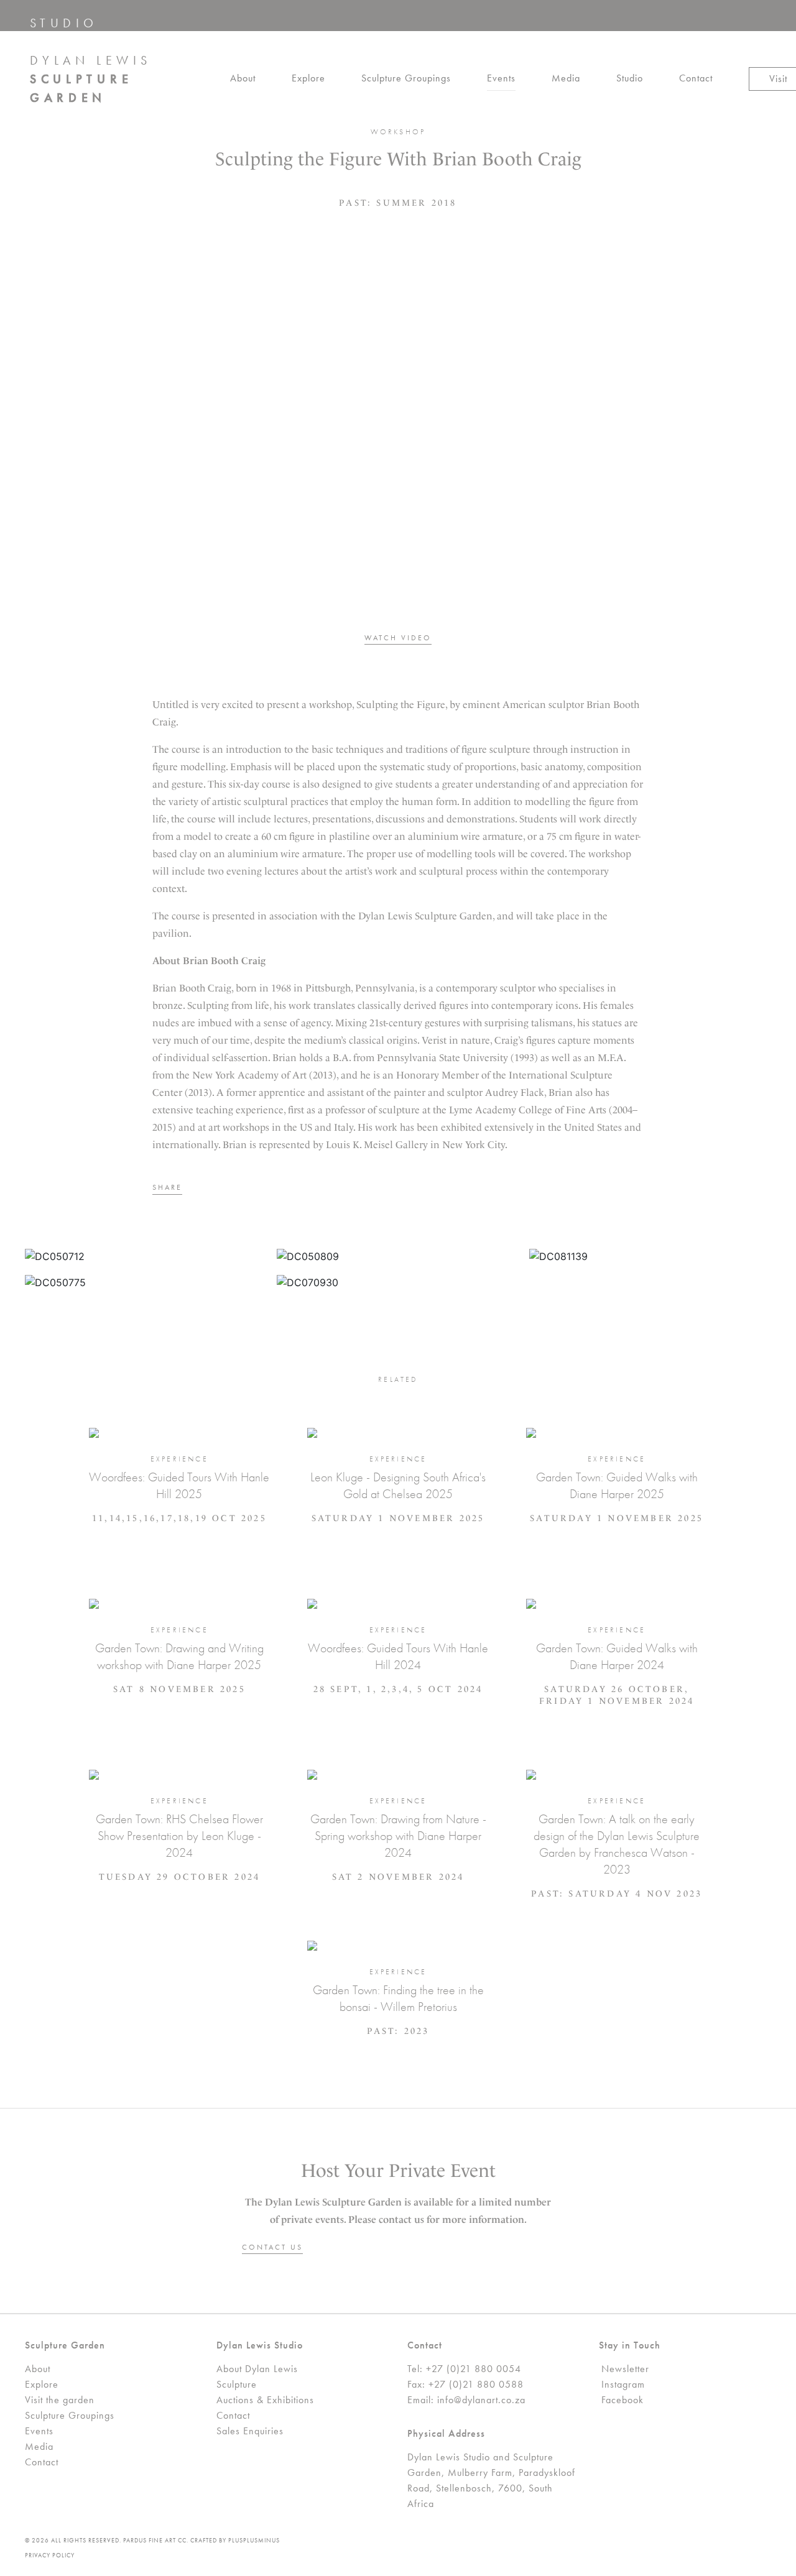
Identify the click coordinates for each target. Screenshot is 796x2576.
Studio (630, 78)
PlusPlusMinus (254, 2540)
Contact (696, 78)
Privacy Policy (50, 2555)
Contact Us (272, 2247)
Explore (308, 78)
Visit (778, 79)
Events (501, 78)
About (243, 78)
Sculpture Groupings (406, 78)
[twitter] (190, 1189)
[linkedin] (210, 1189)
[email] (249, 1189)
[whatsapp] (229, 1189)
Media (566, 78)
